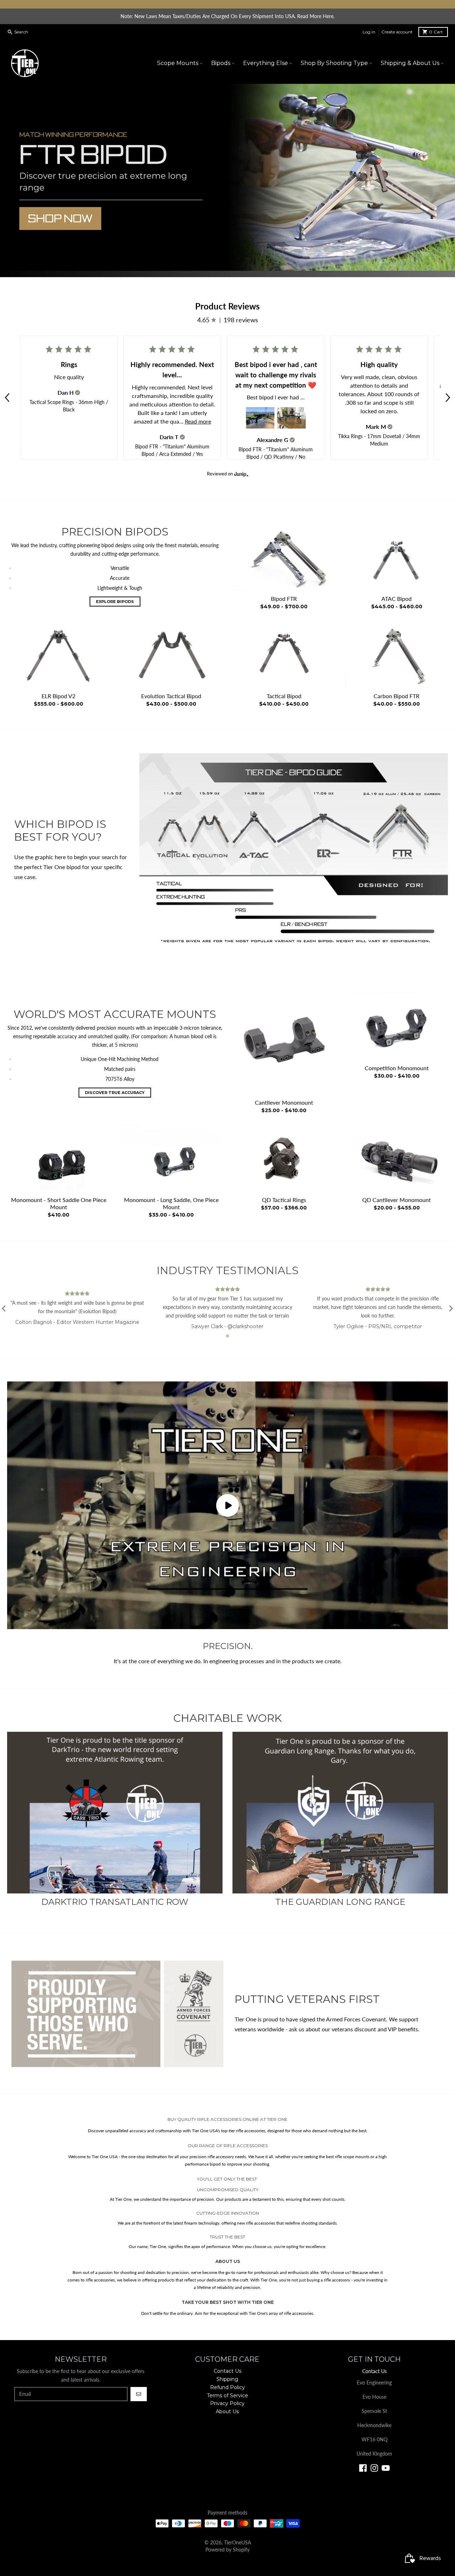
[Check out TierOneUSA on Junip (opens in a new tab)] (241, 474)
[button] (7, 398)
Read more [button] (198, 421)
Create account (397, 32)
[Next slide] (451, 1309)
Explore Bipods (115, 602)
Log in (369, 32)
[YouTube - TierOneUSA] (386, 2468)
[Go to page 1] (228, 1336)
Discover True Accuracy (115, 1093)
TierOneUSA (237, 2542)
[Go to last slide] (4, 1309)
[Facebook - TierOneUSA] (363, 2468)
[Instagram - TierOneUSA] (374, 2468)
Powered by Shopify (227, 2550)
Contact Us (374, 2371)
